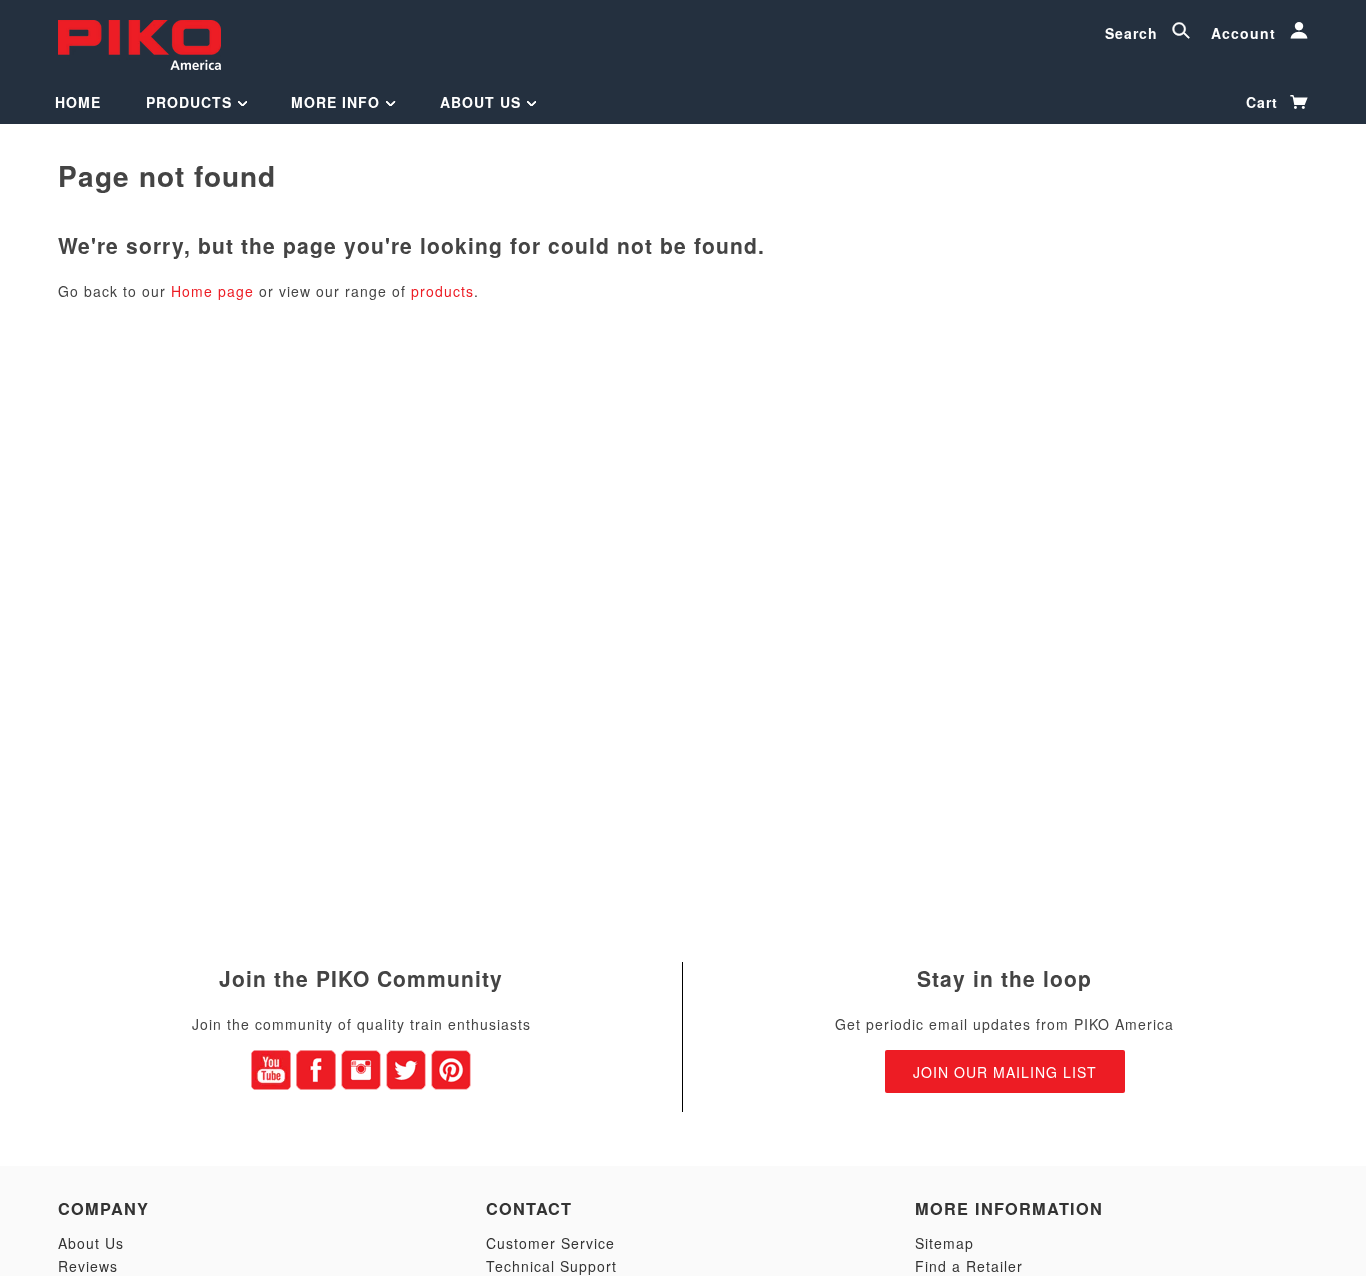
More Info (338, 102)
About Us (483, 102)
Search (1134, 33)
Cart (1264, 102)
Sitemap (944, 1243)
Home (78, 102)
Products (191, 102)
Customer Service (550, 1243)
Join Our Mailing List (1005, 1072)
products (442, 291)
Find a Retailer (969, 1266)
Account (1246, 33)
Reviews (88, 1266)
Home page (212, 291)
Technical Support (551, 1266)
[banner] (139, 42)
